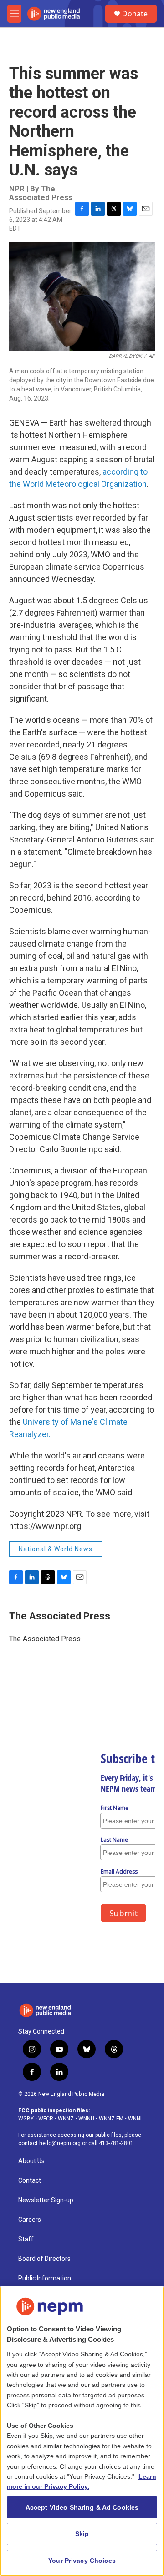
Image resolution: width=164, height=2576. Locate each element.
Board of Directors (44, 2259)
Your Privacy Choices (82, 2561)
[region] (82, 2431)
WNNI (135, 2119)
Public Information (45, 2278)
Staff (26, 2239)
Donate (135, 14)
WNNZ (66, 2119)
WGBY (26, 2119)
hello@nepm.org (60, 2143)
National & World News (56, 1549)
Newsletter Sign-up (46, 2200)
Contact (30, 2181)
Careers (30, 2220)
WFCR (46, 2119)
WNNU (86, 2119)
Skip (82, 2534)
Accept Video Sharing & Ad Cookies (82, 2507)
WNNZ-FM (111, 2119)
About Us (31, 2161)
